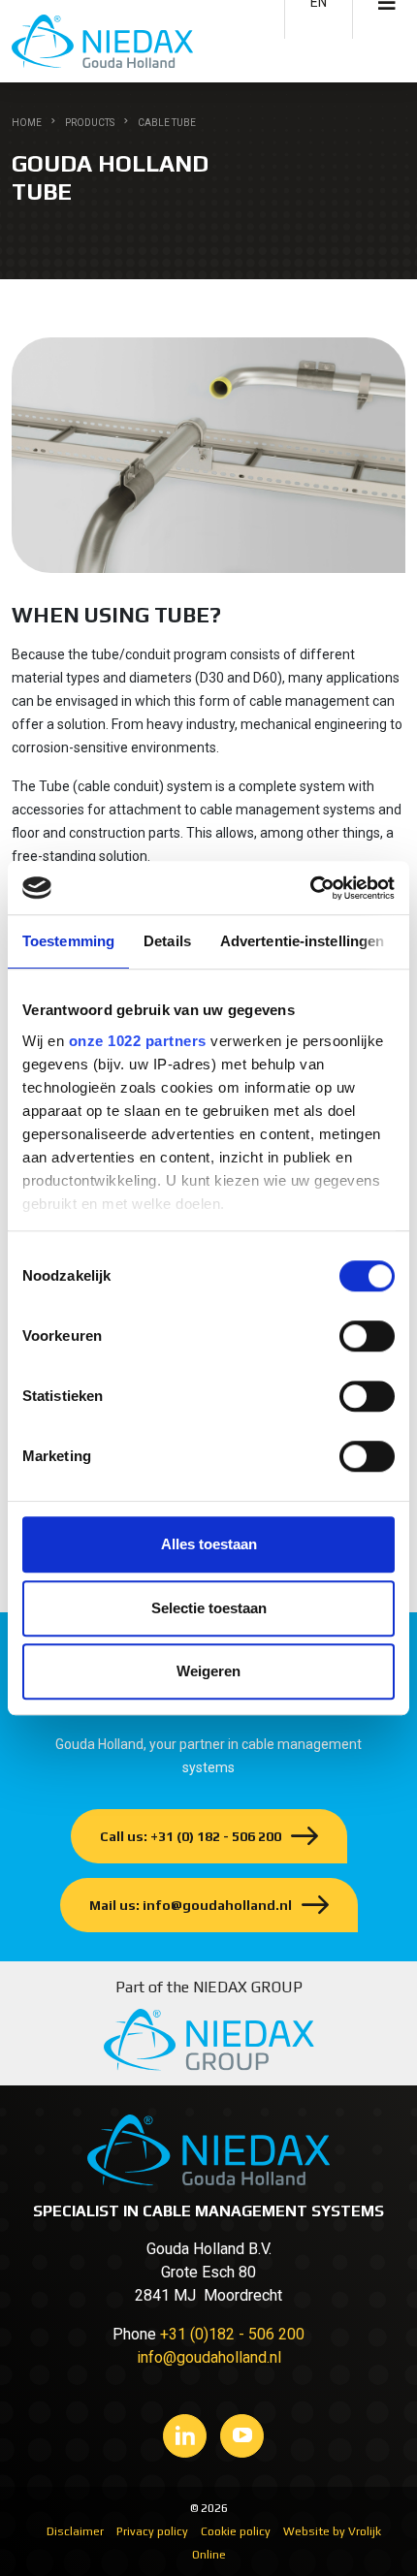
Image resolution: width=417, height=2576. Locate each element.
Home (27, 123)
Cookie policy (236, 2531)
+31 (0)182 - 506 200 (232, 2334)
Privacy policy (152, 2531)
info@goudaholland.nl (209, 2357)
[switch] (367, 1336)
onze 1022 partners (138, 1041)
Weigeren (208, 1671)
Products (90, 123)
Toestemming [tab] (68, 941)
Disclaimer (75, 2531)
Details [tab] (167, 941)
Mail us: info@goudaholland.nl (191, 1905)
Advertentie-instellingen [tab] (302, 941)
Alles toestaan (209, 1544)
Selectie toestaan (209, 1608)
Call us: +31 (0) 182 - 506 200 (191, 1836)
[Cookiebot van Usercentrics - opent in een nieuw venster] (310, 888)
